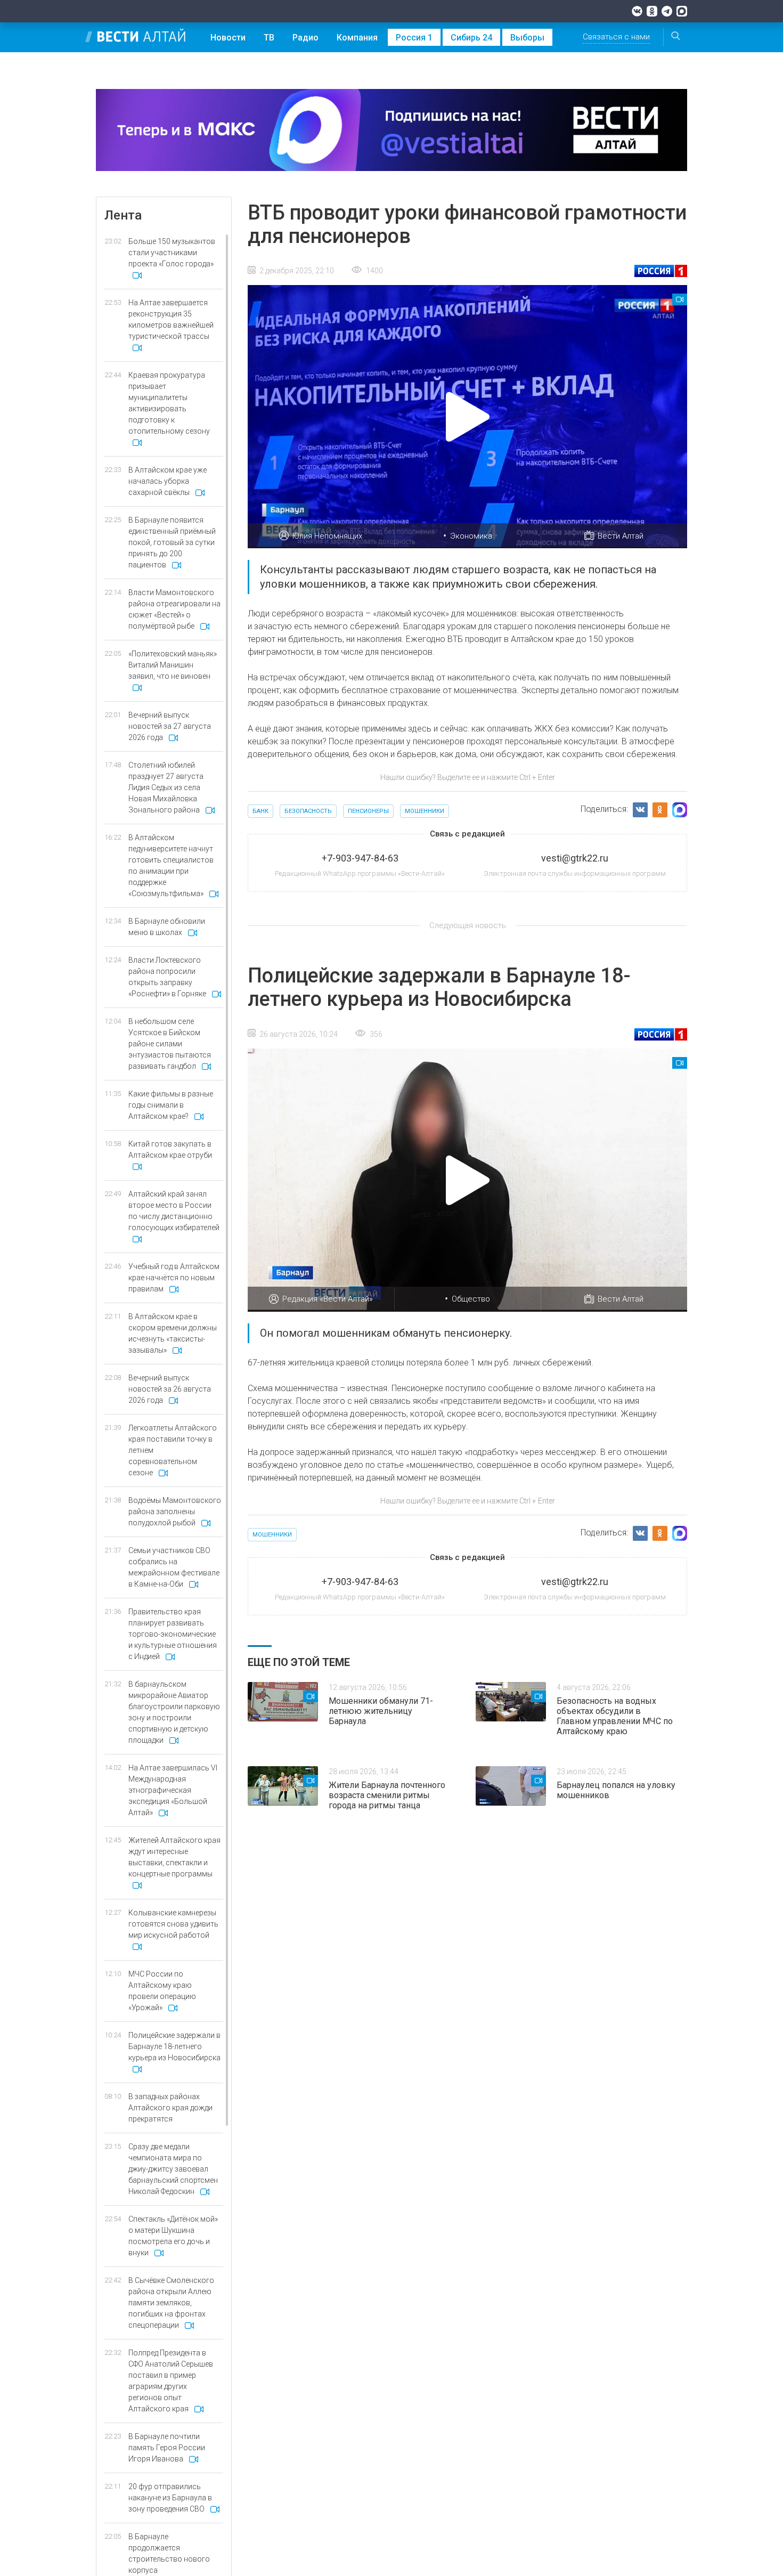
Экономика (471, 536)
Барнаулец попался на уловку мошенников (616, 1790)
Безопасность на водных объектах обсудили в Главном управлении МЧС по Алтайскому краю (615, 1716)
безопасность (308, 811)
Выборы (527, 38)
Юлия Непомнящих (327, 536)
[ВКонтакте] (637, 11)
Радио (305, 38)
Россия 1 (414, 38)
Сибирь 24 (471, 38)
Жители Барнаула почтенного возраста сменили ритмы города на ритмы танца (387, 1795)
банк (260, 811)
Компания (357, 38)
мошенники (425, 811)
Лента (123, 215)
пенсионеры (368, 811)
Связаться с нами (616, 37)
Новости (228, 38)
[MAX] (682, 11)
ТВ (269, 38)
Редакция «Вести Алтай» (328, 1299)
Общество (471, 1299)
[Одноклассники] (652, 11)
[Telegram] (667, 11)
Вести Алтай (621, 536)
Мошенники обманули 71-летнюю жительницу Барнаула (381, 1711)
